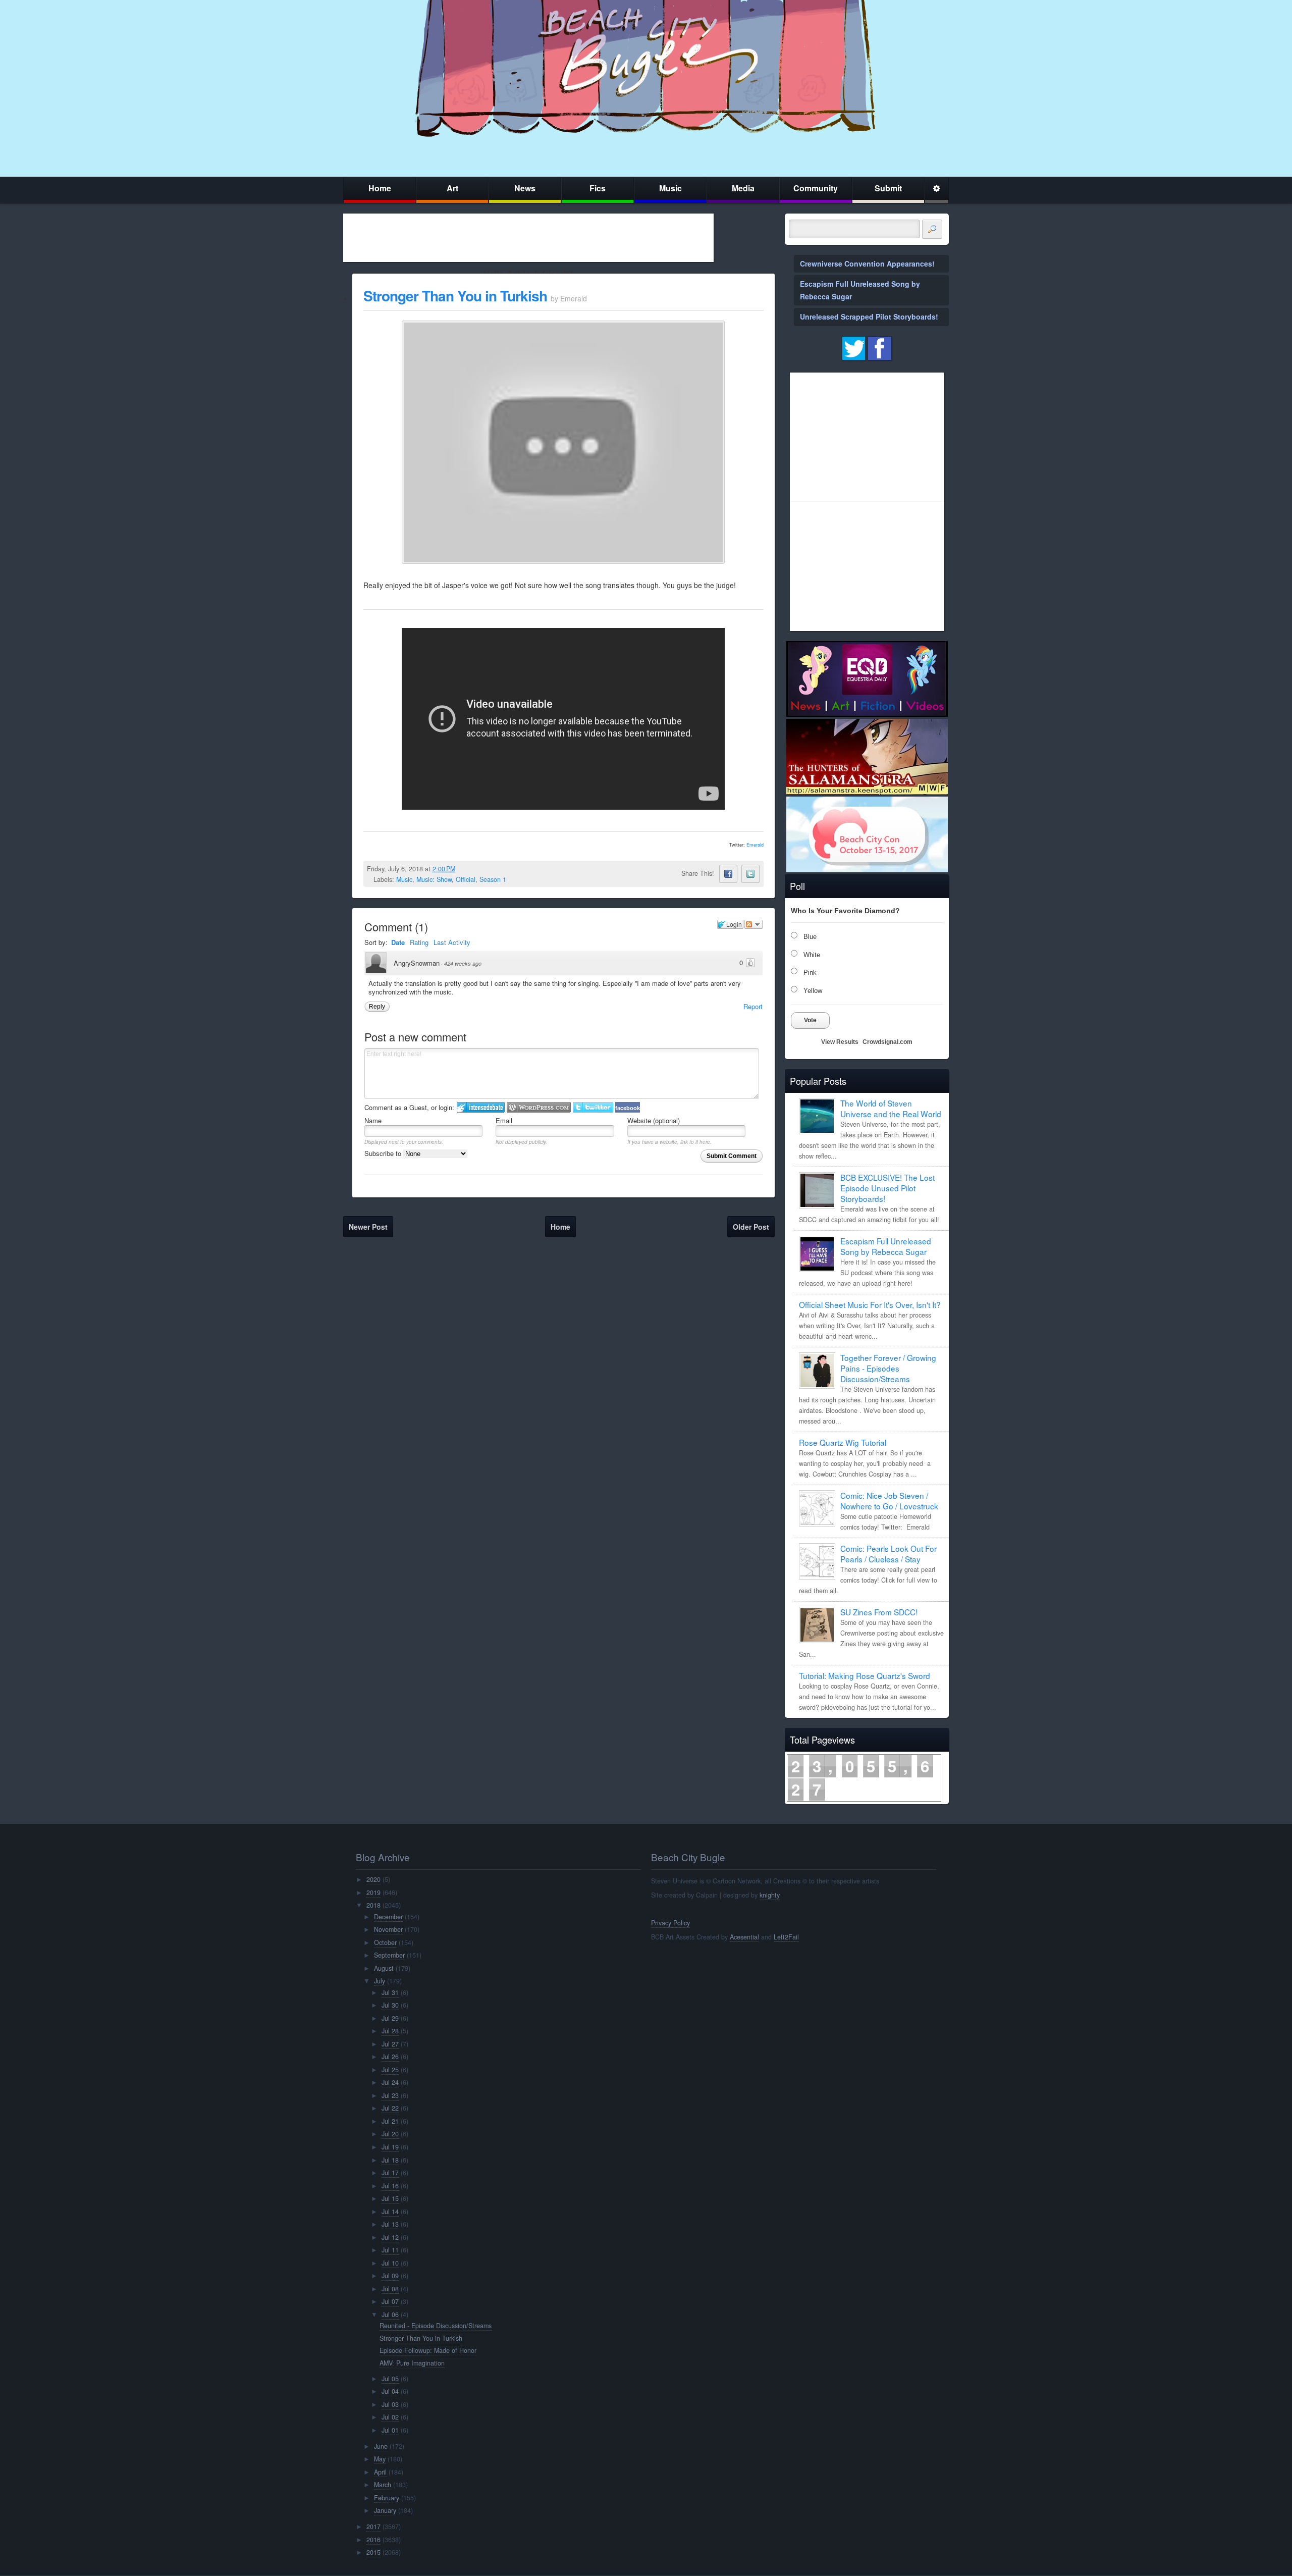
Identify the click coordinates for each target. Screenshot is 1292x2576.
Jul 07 (390, 2301)
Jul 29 (390, 2018)
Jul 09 (390, 2276)
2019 (373, 1892)
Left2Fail (786, 1937)
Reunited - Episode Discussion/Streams (436, 2326)
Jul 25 (390, 2070)
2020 (373, 1879)
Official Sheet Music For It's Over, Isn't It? (870, 1304)
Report (753, 1006)
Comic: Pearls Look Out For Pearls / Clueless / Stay (889, 1554)
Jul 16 (390, 2186)
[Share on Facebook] (728, 874)
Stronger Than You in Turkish (455, 296)
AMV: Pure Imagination (412, 2363)
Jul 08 (390, 2289)
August (384, 1968)
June (381, 2446)
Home (380, 188)
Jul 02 (390, 2417)
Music (670, 188)
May (380, 2459)
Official (466, 879)
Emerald (755, 845)
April (380, 2472)
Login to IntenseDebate (481, 1107)
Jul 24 (390, 2082)
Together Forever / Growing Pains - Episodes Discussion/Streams (888, 1368)
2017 (373, 2527)
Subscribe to (384, 1153)
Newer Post (368, 1227)
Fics (598, 188)
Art (452, 188)
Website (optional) (654, 1120)
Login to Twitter (593, 1107)
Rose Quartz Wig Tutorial (843, 1442)
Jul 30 (390, 2005)
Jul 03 (390, 2404)
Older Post (751, 1227)
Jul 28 (390, 2031)
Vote (810, 1020)
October (385, 1942)
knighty (770, 1895)
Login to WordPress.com (539, 1107)
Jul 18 (390, 2160)
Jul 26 (390, 2057)
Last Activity (452, 942)
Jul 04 (390, 2391)
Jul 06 (390, 2315)
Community (816, 188)
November (388, 1929)
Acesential (744, 1937)
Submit (888, 188)
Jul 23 (390, 2095)
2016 (373, 2540)
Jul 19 (390, 2147)
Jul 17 (390, 2173)
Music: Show (434, 879)
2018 (373, 1905)
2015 (373, 2552)
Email (504, 1120)
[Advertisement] (528, 238)
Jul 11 (390, 2250)
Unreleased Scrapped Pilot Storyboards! (869, 317)
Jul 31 (390, 1992)
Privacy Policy (670, 1923)
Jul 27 (390, 2044)
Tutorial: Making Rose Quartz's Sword (865, 1675)
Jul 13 (390, 2224)
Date (398, 942)
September (389, 1955)
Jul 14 (390, 2212)
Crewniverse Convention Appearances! (867, 264)
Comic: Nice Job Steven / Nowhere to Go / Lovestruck (889, 1501)
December (388, 1917)
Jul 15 (390, 2198)
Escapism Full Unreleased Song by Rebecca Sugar (886, 1246)
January (385, 2510)
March (383, 2485)
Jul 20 (390, 2134)
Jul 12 (390, 2237)
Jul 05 (390, 2379)
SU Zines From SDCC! (879, 1612)
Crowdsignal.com (887, 1042)
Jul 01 (390, 2430)
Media (743, 188)
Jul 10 (390, 2263)
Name (373, 1120)
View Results (840, 1042)
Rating (419, 942)
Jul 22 (390, 2108)
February (387, 2498)
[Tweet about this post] (750, 874)
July (380, 1981)
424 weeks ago (463, 963)
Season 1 (493, 879)
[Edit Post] (463, 869)
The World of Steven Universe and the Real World (891, 1108)
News (525, 188)
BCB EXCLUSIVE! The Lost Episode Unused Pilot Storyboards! (887, 1188)
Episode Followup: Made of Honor (428, 2350)
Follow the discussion (753, 924)
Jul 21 (390, 2121)
